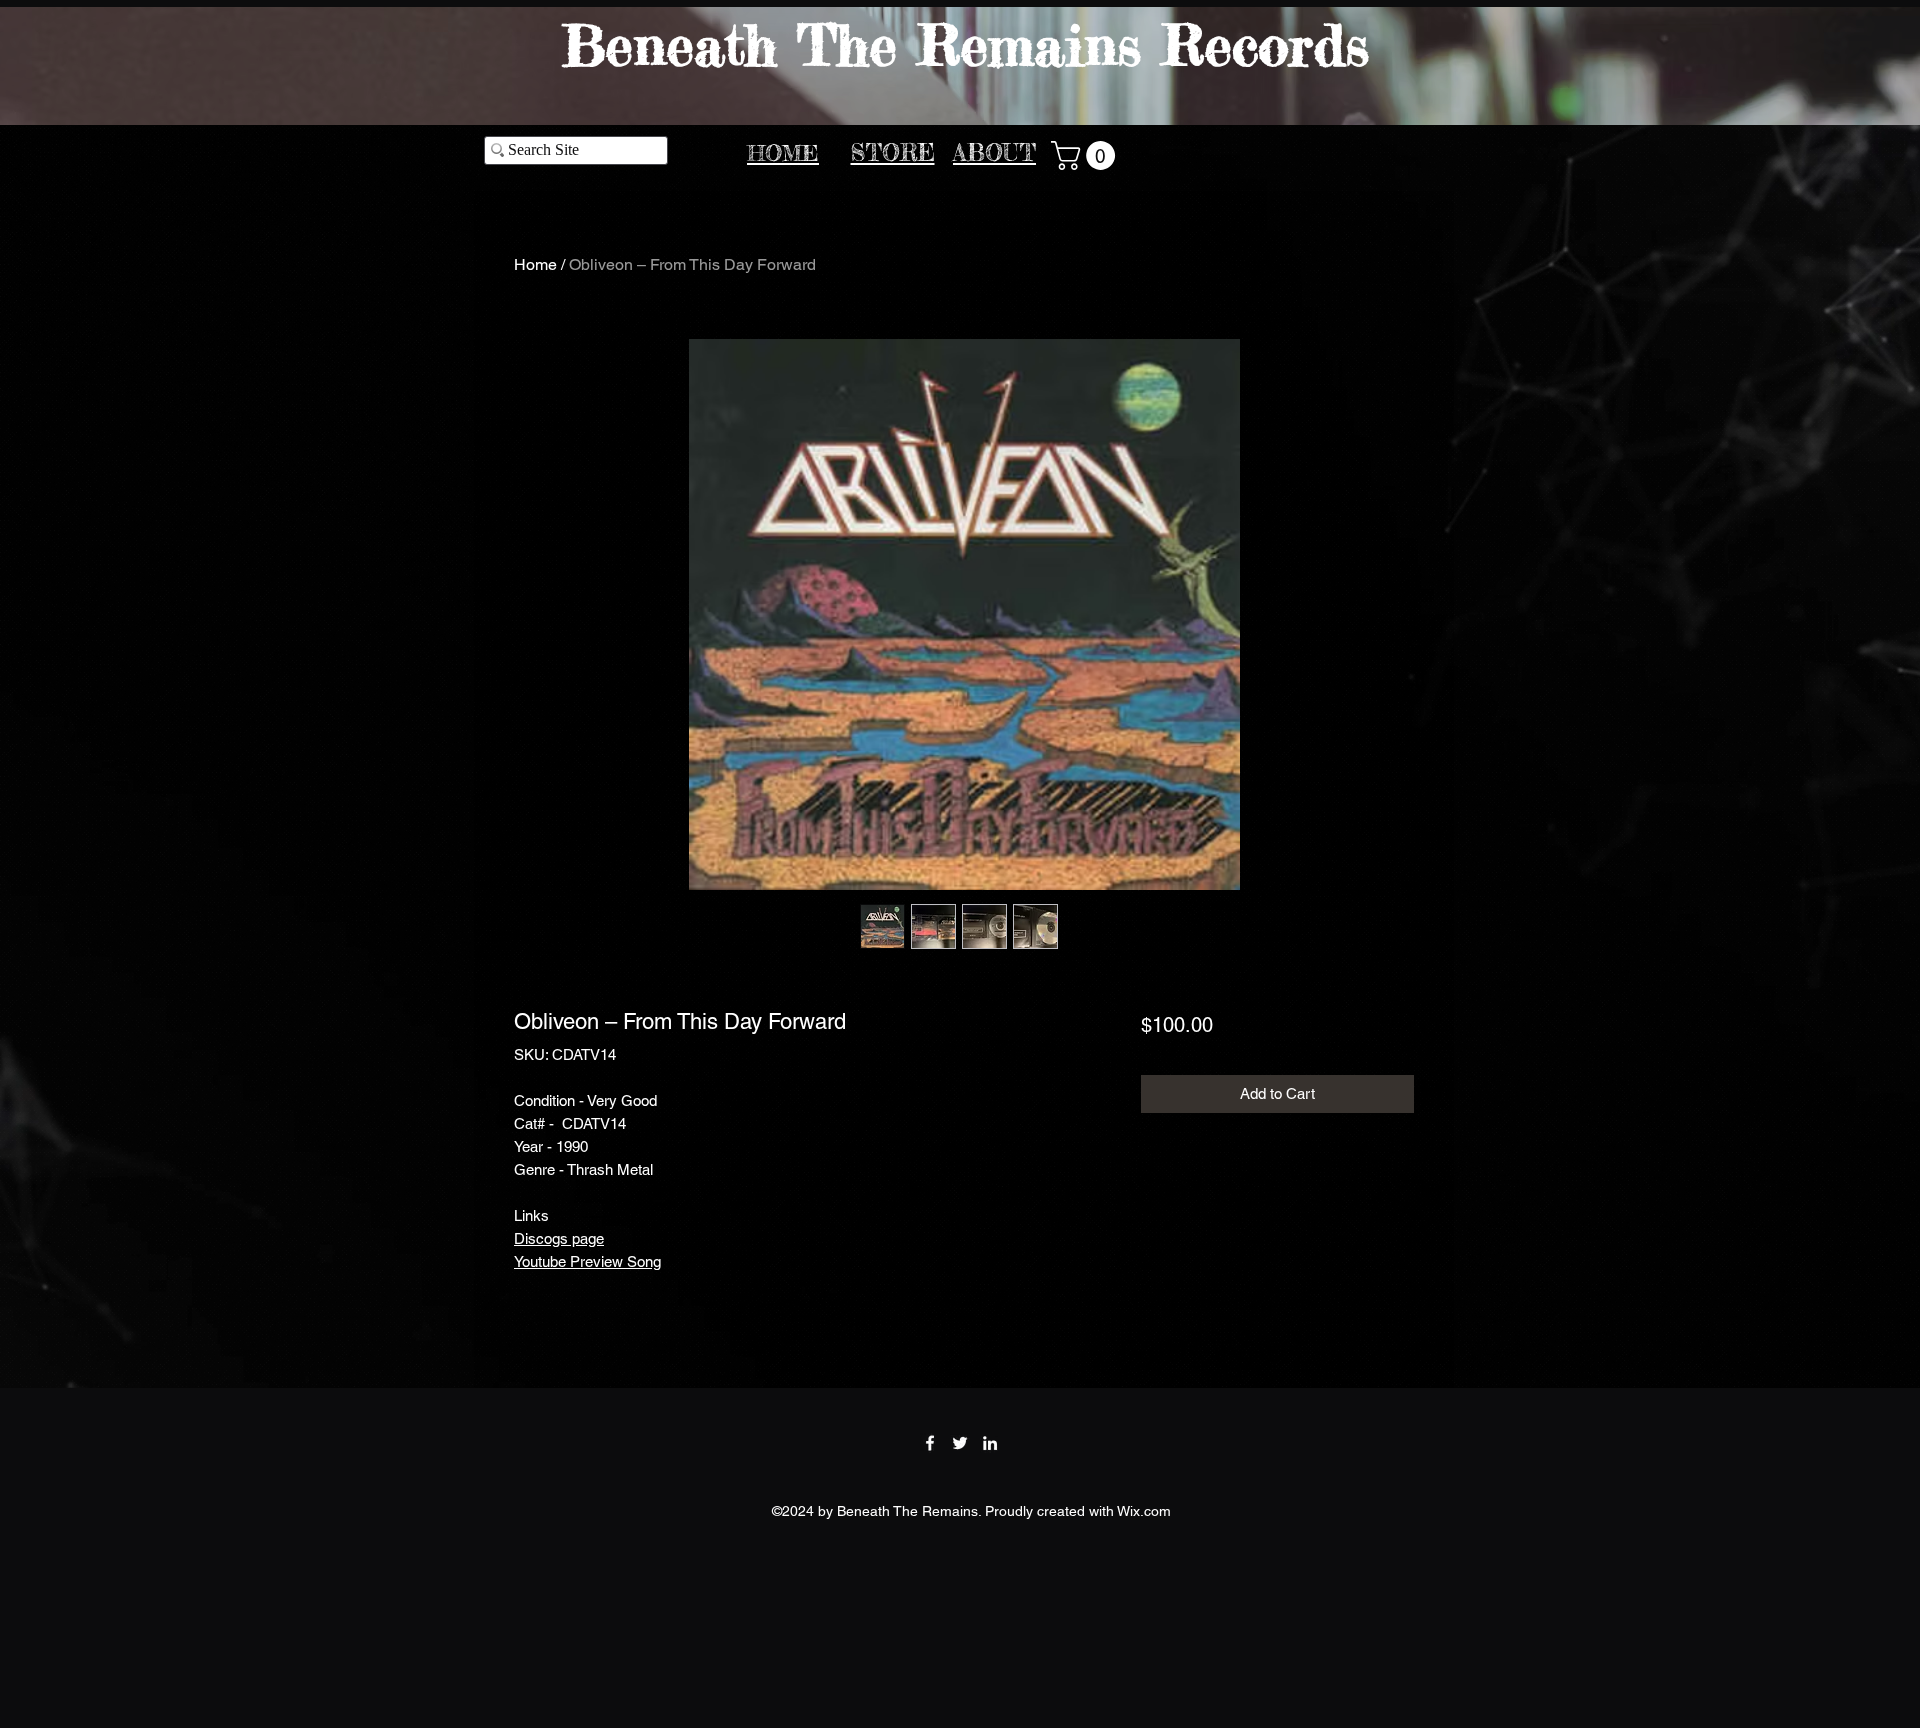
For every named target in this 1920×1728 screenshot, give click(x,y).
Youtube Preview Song (587, 1261)
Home (535, 264)
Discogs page (559, 1238)
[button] (1086, 155)
